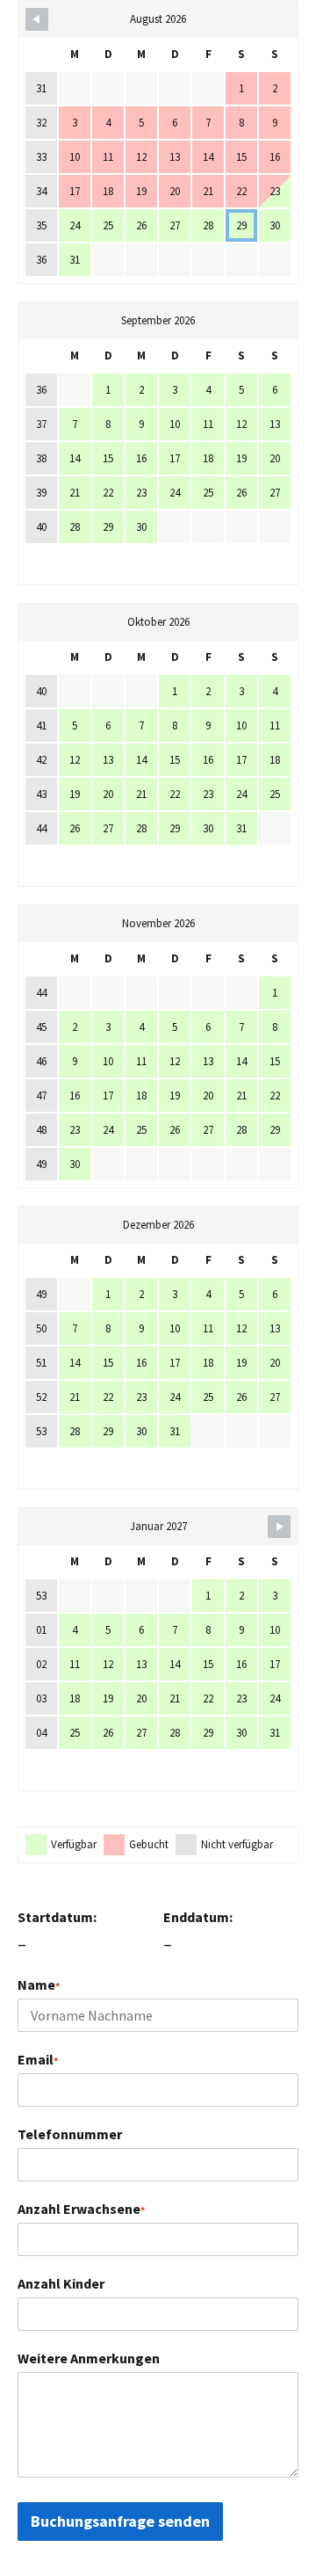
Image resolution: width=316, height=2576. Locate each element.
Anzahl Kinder (61, 2283)
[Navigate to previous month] (37, 19)
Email (38, 2059)
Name (39, 1985)
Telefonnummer (70, 2134)
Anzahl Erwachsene (81, 2209)
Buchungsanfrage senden (120, 2521)
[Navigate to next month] (279, 1527)
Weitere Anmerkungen (89, 2358)
